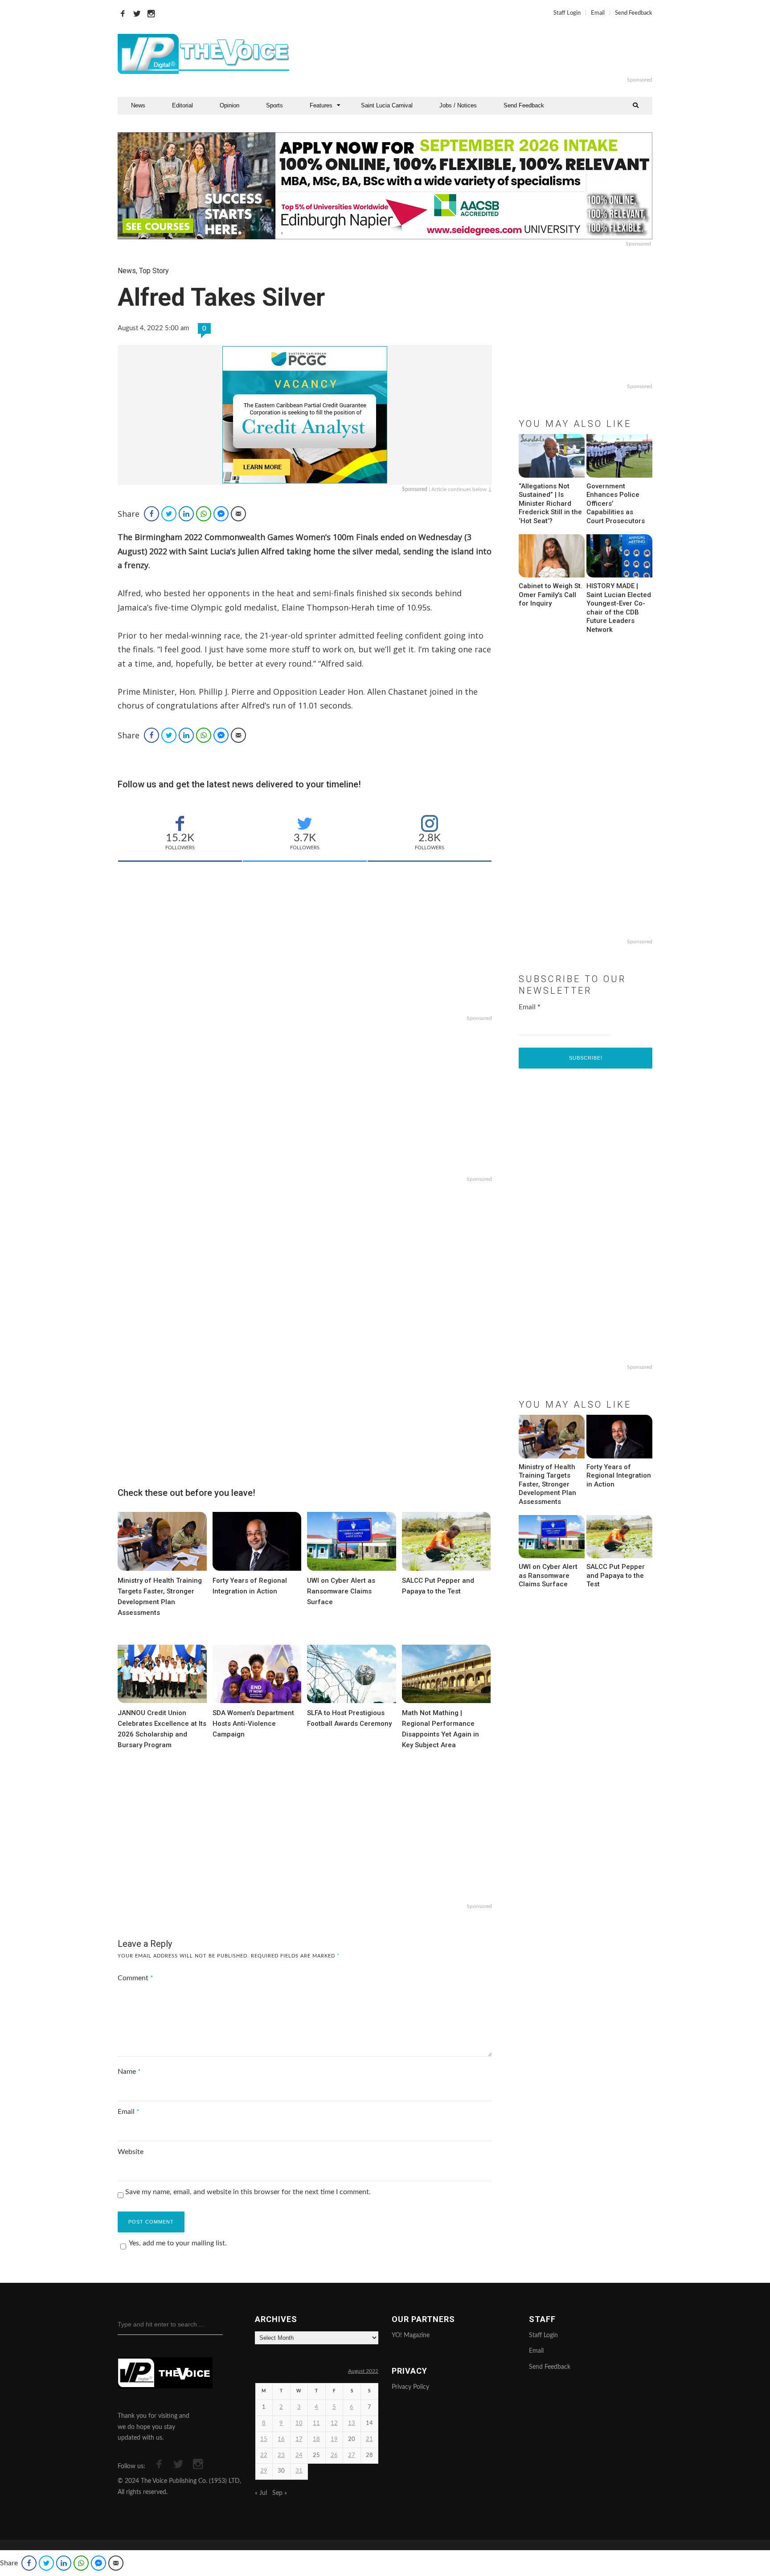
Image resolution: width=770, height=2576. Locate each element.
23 (281, 2455)
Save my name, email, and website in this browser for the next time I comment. (248, 2192)
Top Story (154, 271)
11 (316, 2423)
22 (264, 2455)
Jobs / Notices (458, 105)
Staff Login (567, 13)
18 (316, 2439)
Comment (135, 1978)
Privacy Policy (410, 2387)
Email (598, 13)
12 (334, 2423)
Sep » (280, 2493)
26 (334, 2455)
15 (264, 2439)
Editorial (182, 105)
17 (299, 2439)
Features (321, 105)
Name (129, 2072)
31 (299, 2471)
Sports (274, 105)
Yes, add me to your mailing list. (178, 2243)
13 (352, 2423)
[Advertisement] (494, 54)
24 (299, 2455)
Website (131, 2152)
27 (352, 2455)
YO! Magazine (411, 2335)
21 (369, 2439)
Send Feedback (634, 13)
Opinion (229, 105)
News (138, 105)
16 (281, 2439)
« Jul (261, 2493)
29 (264, 2471)
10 (299, 2423)
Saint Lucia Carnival (387, 105)
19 (334, 2439)
